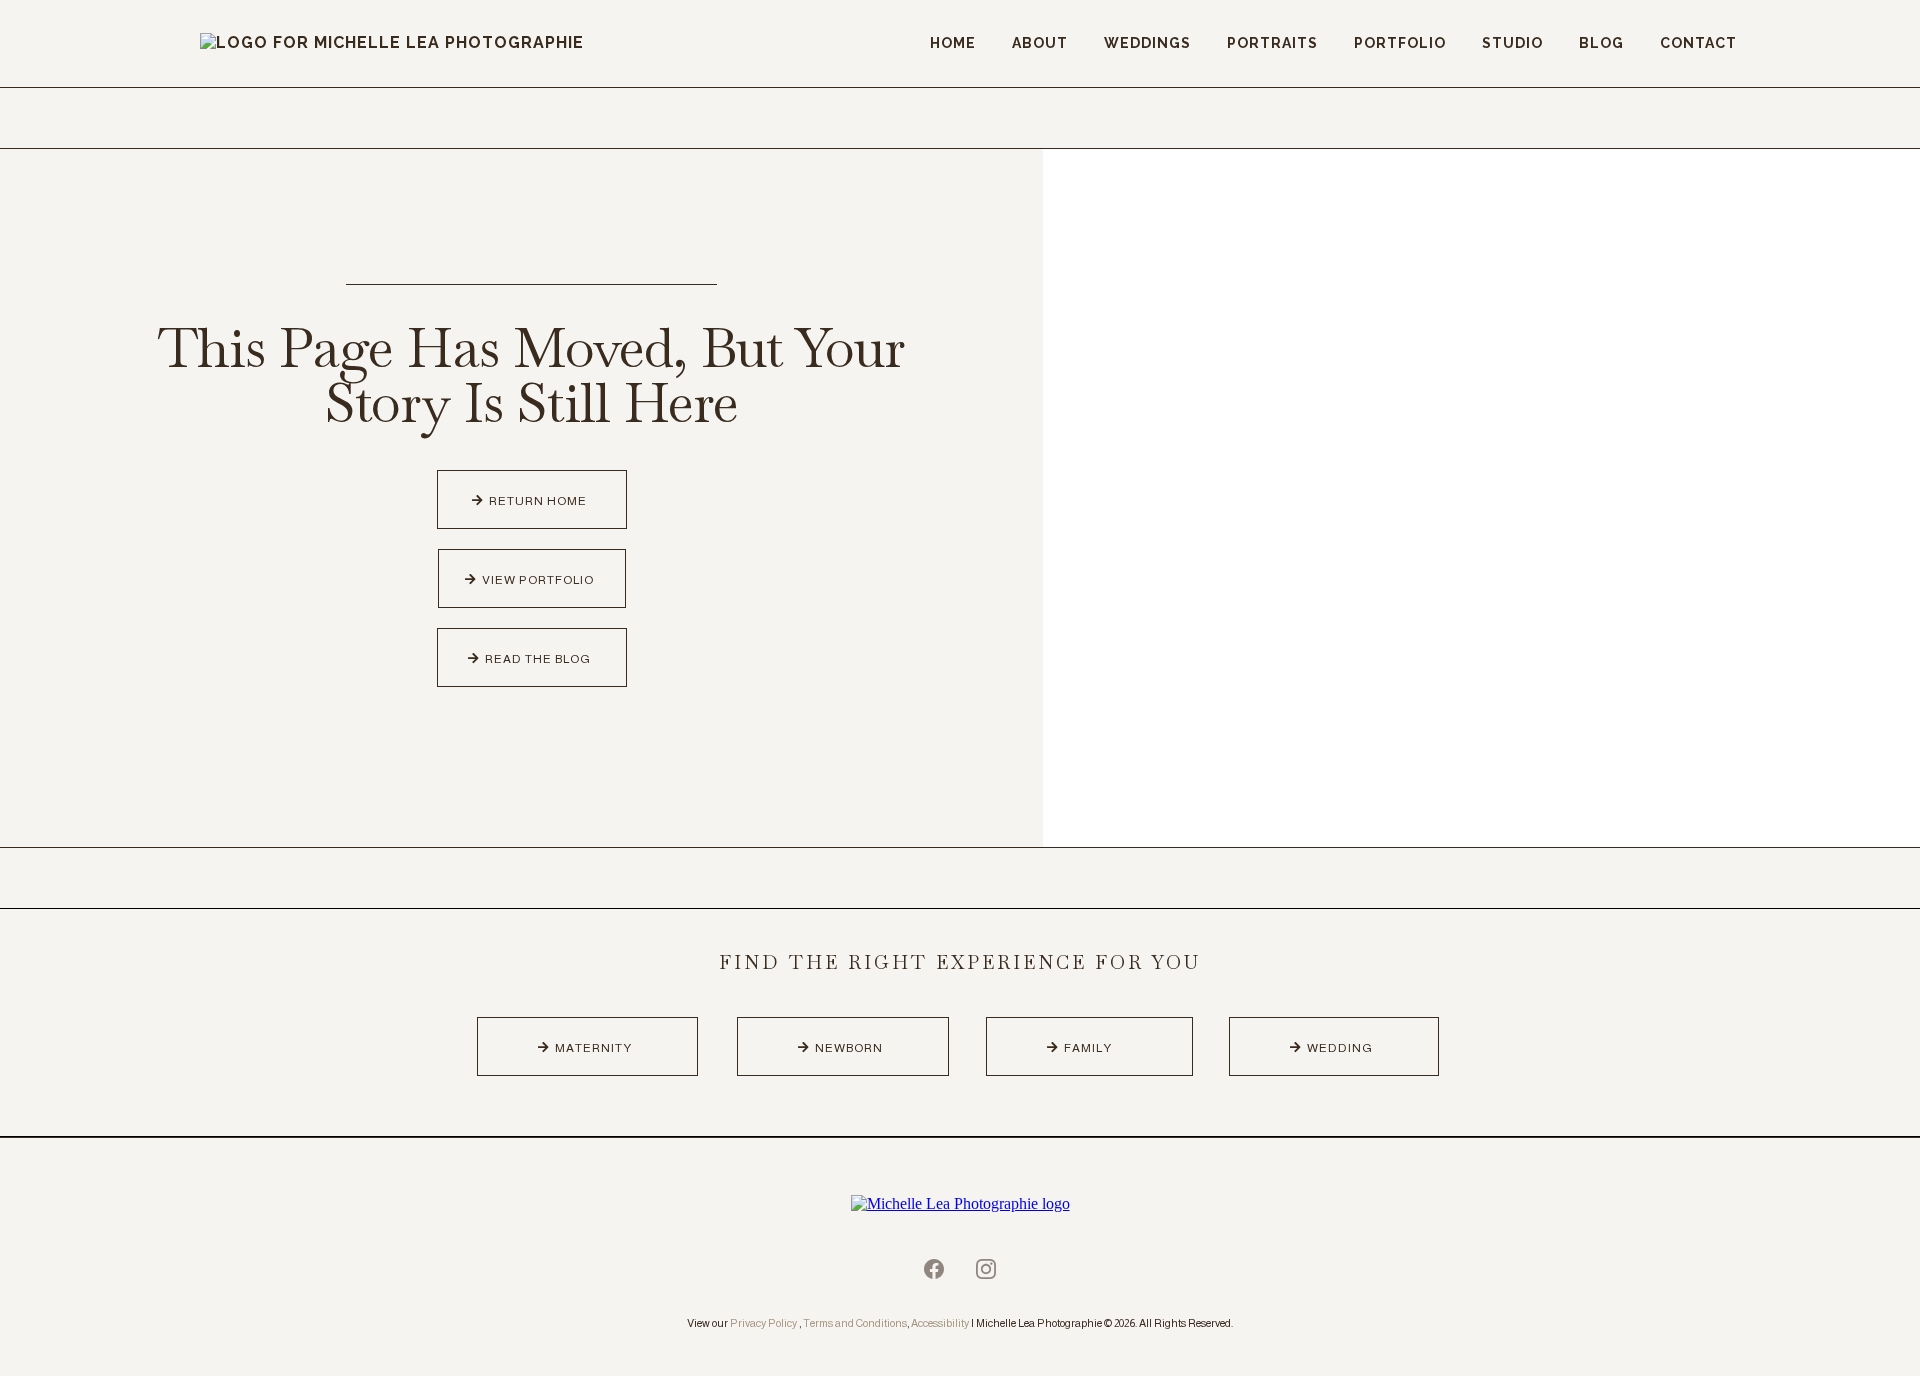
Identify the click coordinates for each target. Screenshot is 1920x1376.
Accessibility (940, 1323)
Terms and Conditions (855, 1323)
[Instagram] (986, 1269)
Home (953, 43)
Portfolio (1400, 43)
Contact (1698, 43)
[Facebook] (934, 1269)
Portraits (1272, 43)
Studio (1512, 43)
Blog (1601, 43)
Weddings (1147, 43)
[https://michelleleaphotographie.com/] (960, 1202)
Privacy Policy (763, 1323)
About (1040, 43)
